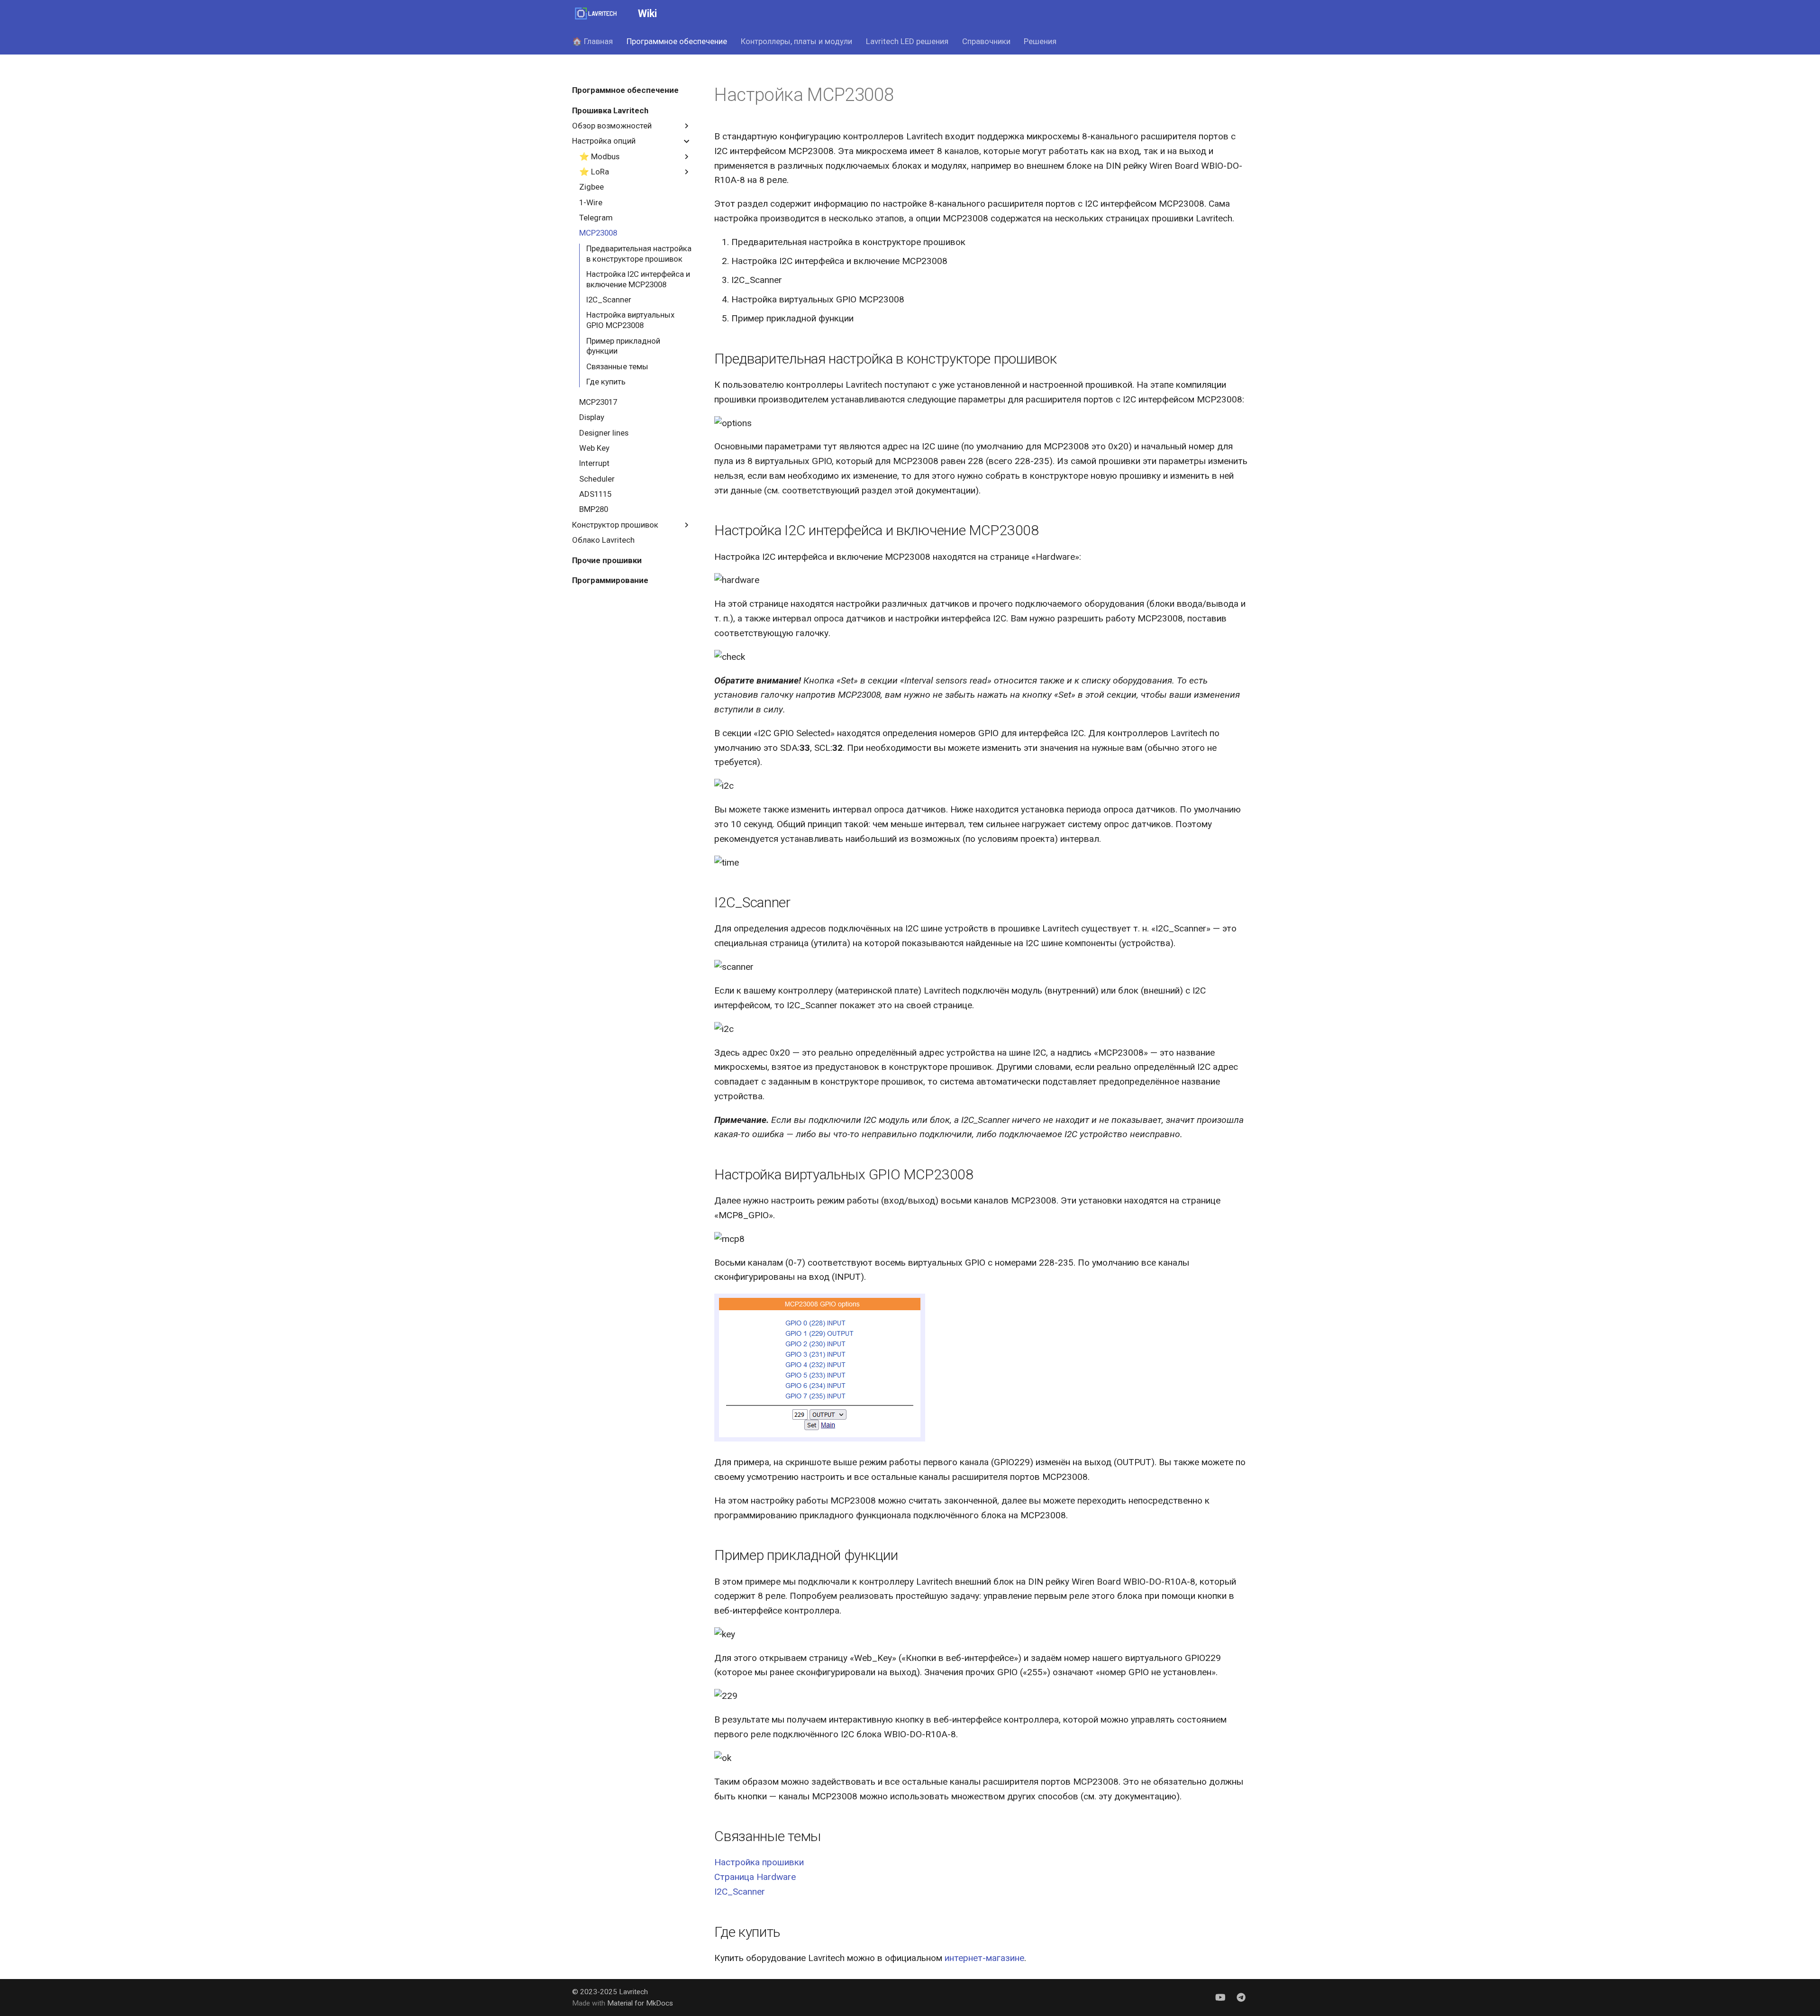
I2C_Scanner (740, 1892)
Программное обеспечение (677, 41)
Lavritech (633, 1992)
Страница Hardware (755, 1877)
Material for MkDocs (640, 2003)
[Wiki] (596, 14)
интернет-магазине (984, 1958)
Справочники (986, 41)
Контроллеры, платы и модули (796, 41)
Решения (1040, 41)
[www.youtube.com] (1220, 1997)
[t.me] (1241, 1997)
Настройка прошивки (759, 1862)
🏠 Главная (592, 41)
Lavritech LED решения (907, 41)
